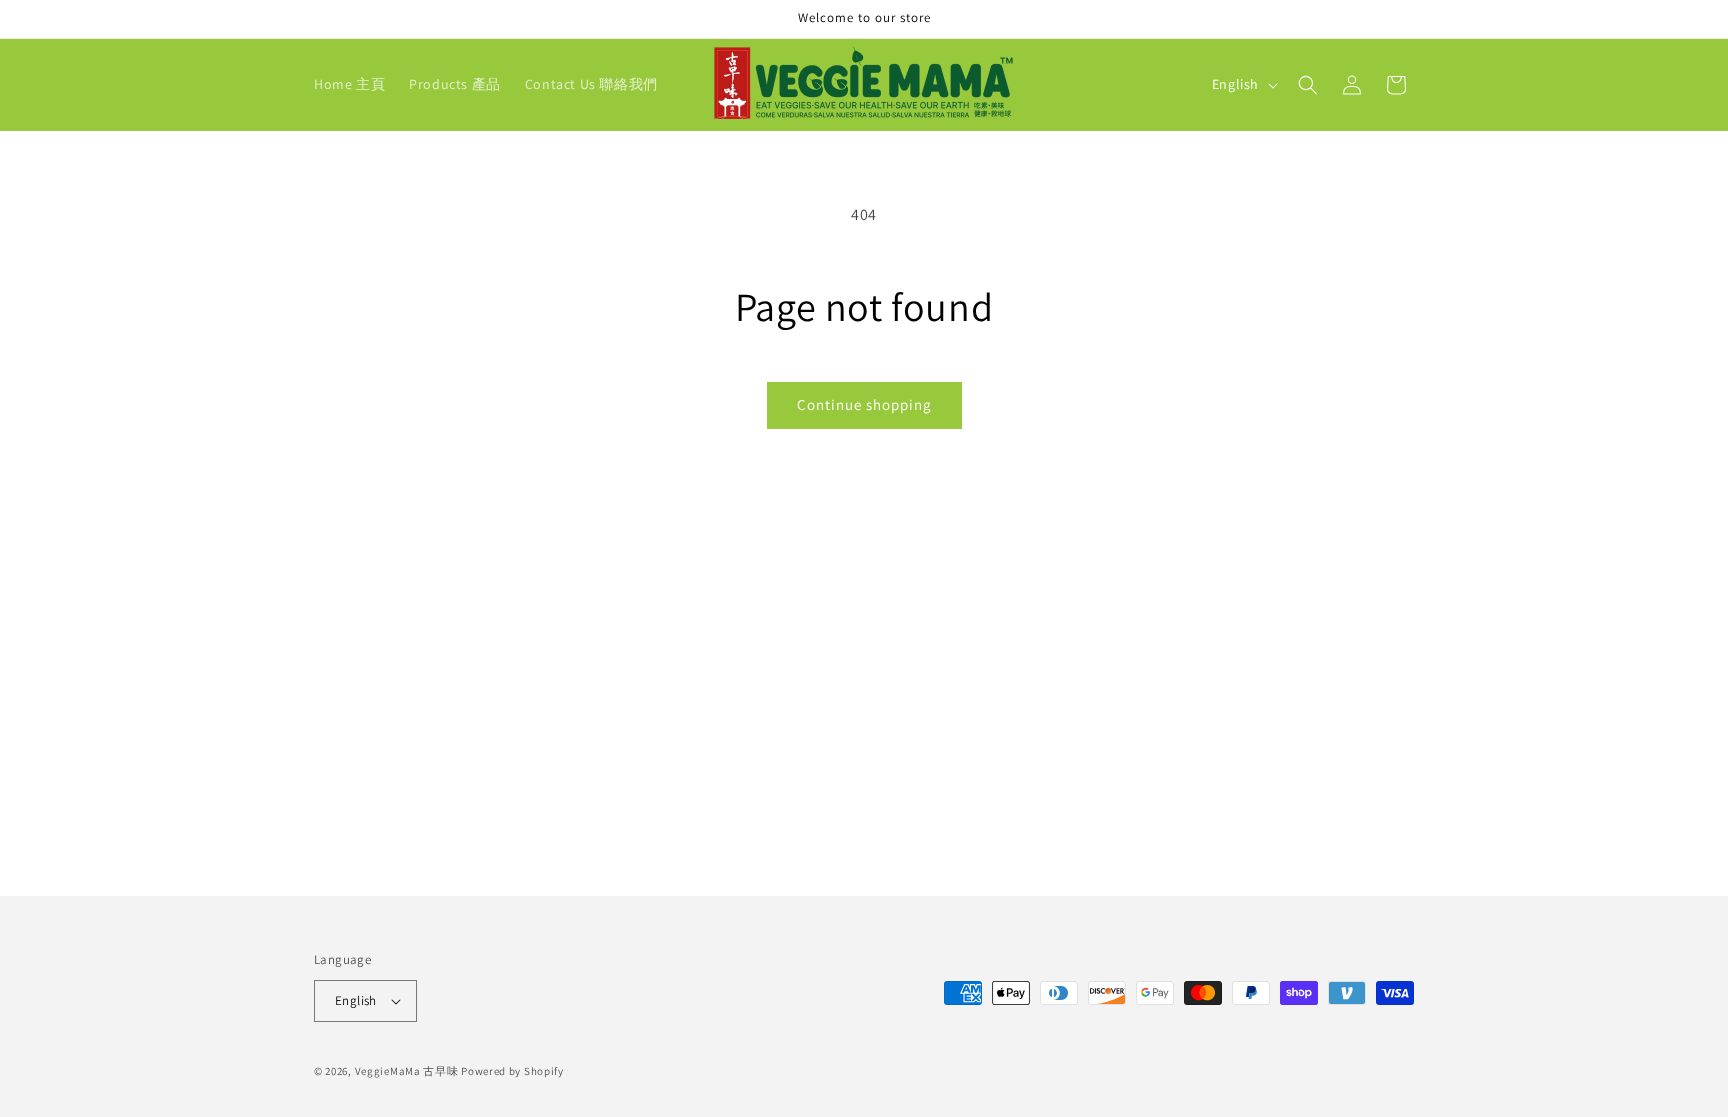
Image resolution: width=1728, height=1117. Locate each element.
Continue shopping (864, 404)
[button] (1308, 85)
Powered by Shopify (512, 1071)
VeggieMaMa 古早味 (407, 1071)
